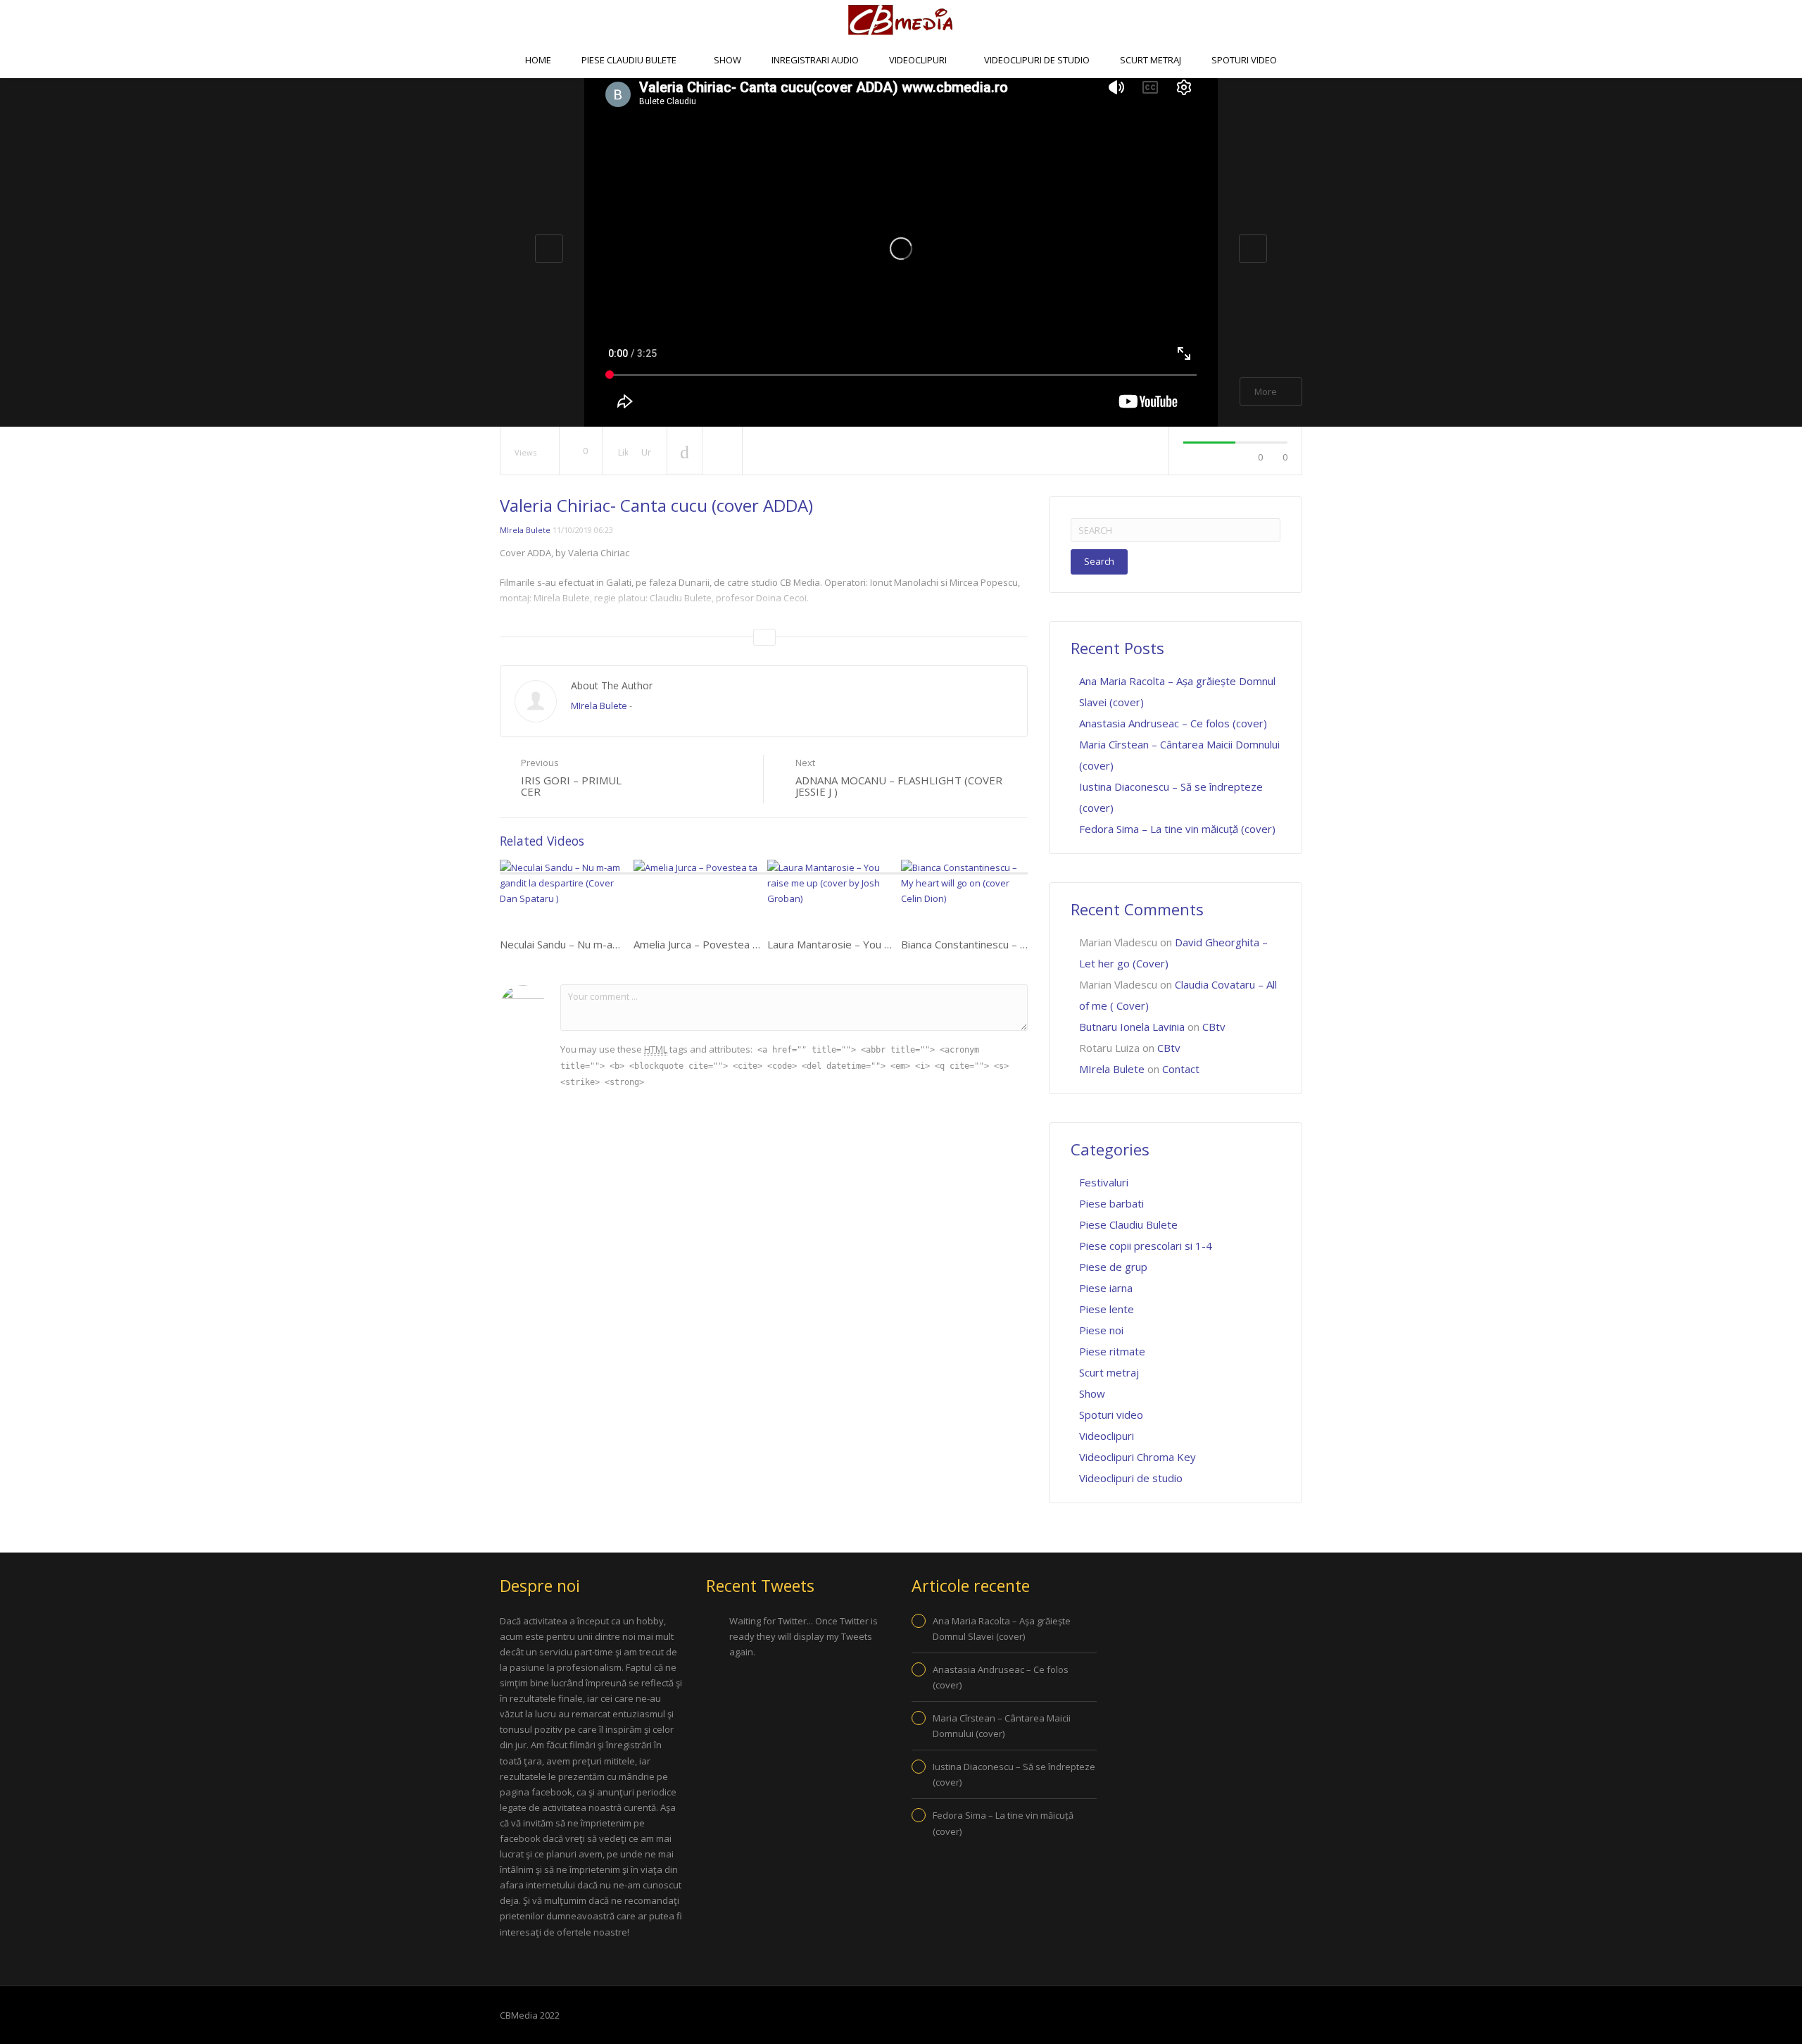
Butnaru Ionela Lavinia (1132, 1027)
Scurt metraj (1151, 60)
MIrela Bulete (525, 530)
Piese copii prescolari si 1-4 (1146, 1246)
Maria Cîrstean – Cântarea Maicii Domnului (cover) (1002, 1726)
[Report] (722, 451)
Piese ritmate (1112, 1351)
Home (538, 60)
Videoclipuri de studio (1037, 60)
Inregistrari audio (815, 60)
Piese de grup (1113, 1267)
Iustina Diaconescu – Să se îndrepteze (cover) (1014, 1774)
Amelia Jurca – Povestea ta (698, 944)
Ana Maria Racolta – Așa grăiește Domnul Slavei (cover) (1002, 1629)
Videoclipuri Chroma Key (1138, 1457)
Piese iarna (1106, 1288)
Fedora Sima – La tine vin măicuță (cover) (1177, 829)
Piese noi (1101, 1330)
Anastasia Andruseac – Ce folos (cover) (1173, 723)
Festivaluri (1104, 1182)
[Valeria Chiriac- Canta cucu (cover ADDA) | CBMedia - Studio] (901, 20)
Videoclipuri (919, 60)
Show (727, 60)
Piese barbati (1111, 1203)
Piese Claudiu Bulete (630, 60)
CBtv (873, 95)
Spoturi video (1244, 60)
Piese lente (1107, 1309)
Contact (934, 95)
